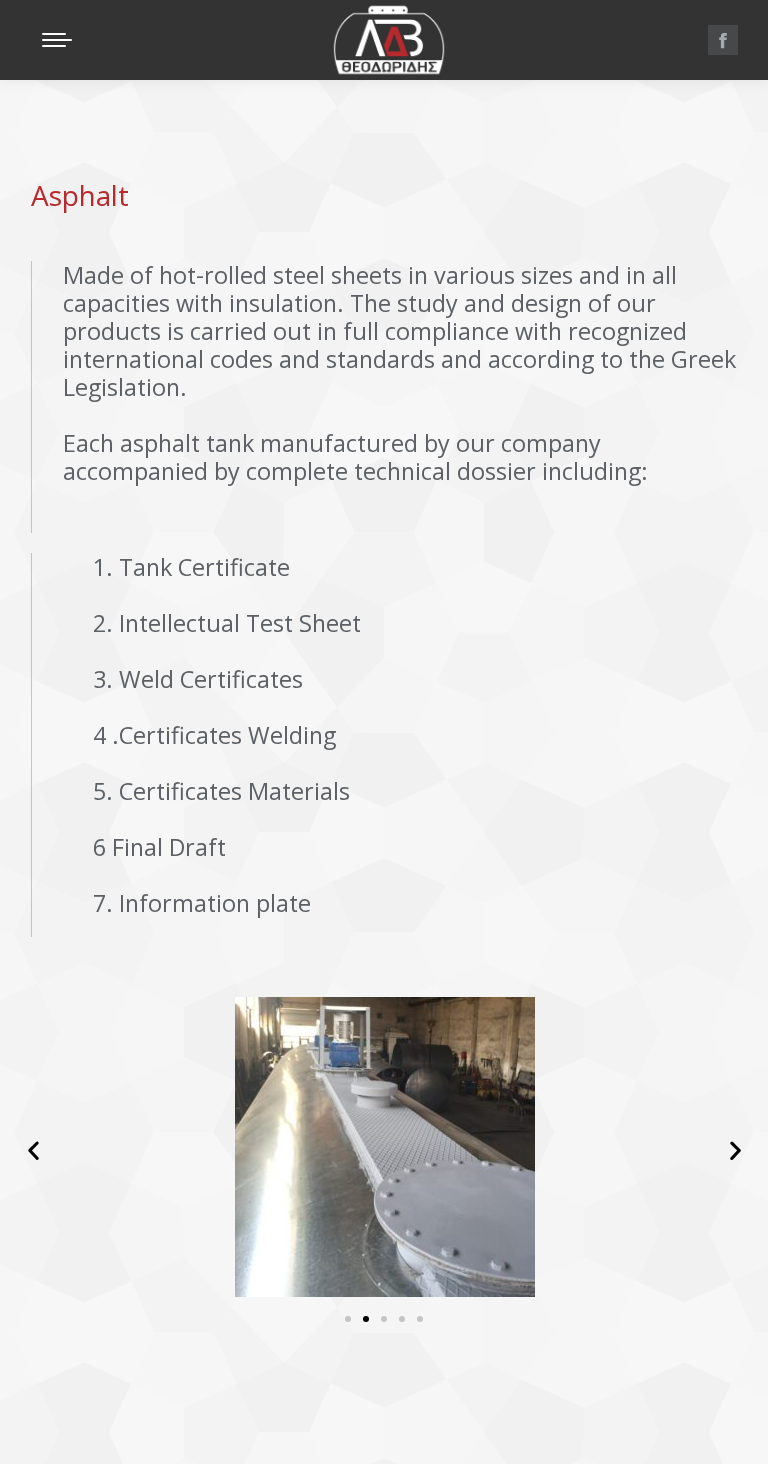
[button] (293, 13)
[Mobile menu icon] (57, 40)
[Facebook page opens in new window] (723, 40)
